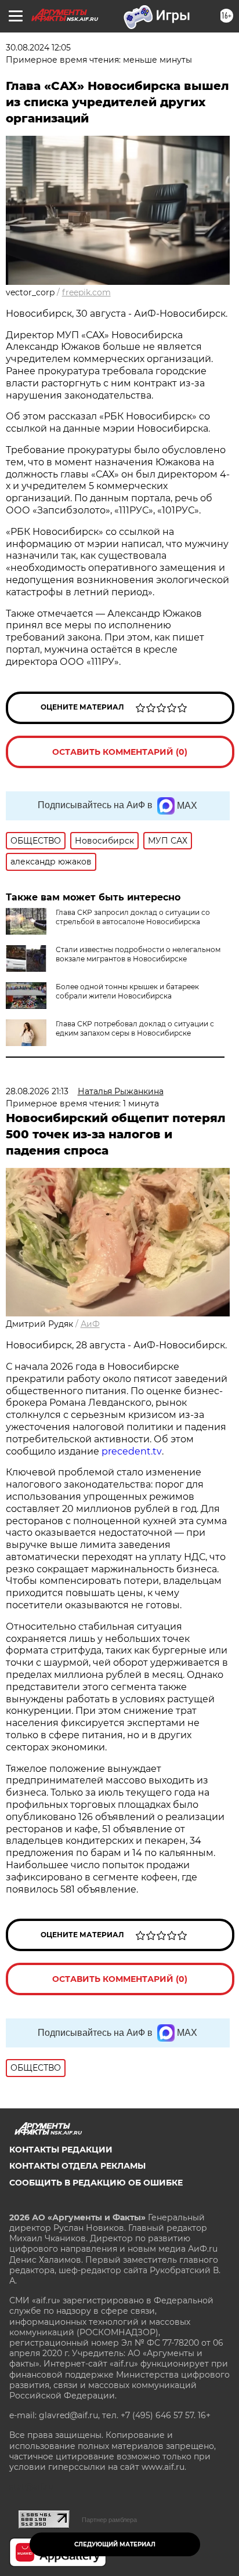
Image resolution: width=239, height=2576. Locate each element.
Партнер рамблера (109, 2520)
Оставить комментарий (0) (120, 752)
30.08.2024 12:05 (38, 48)
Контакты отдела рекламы (77, 2166)
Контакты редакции (61, 2150)
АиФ (90, 1324)
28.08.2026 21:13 (37, 1091)
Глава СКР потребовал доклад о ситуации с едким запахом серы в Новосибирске (135, 1028)
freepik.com (86, 292)
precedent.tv (132, 1451)
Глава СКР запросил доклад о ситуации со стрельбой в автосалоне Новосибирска (133, 917)
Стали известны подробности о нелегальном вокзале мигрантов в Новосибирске (138, 954)
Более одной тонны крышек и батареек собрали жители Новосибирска (127, 991)
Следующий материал (115, 2544)
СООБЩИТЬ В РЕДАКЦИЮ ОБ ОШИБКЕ (96, 2183)
